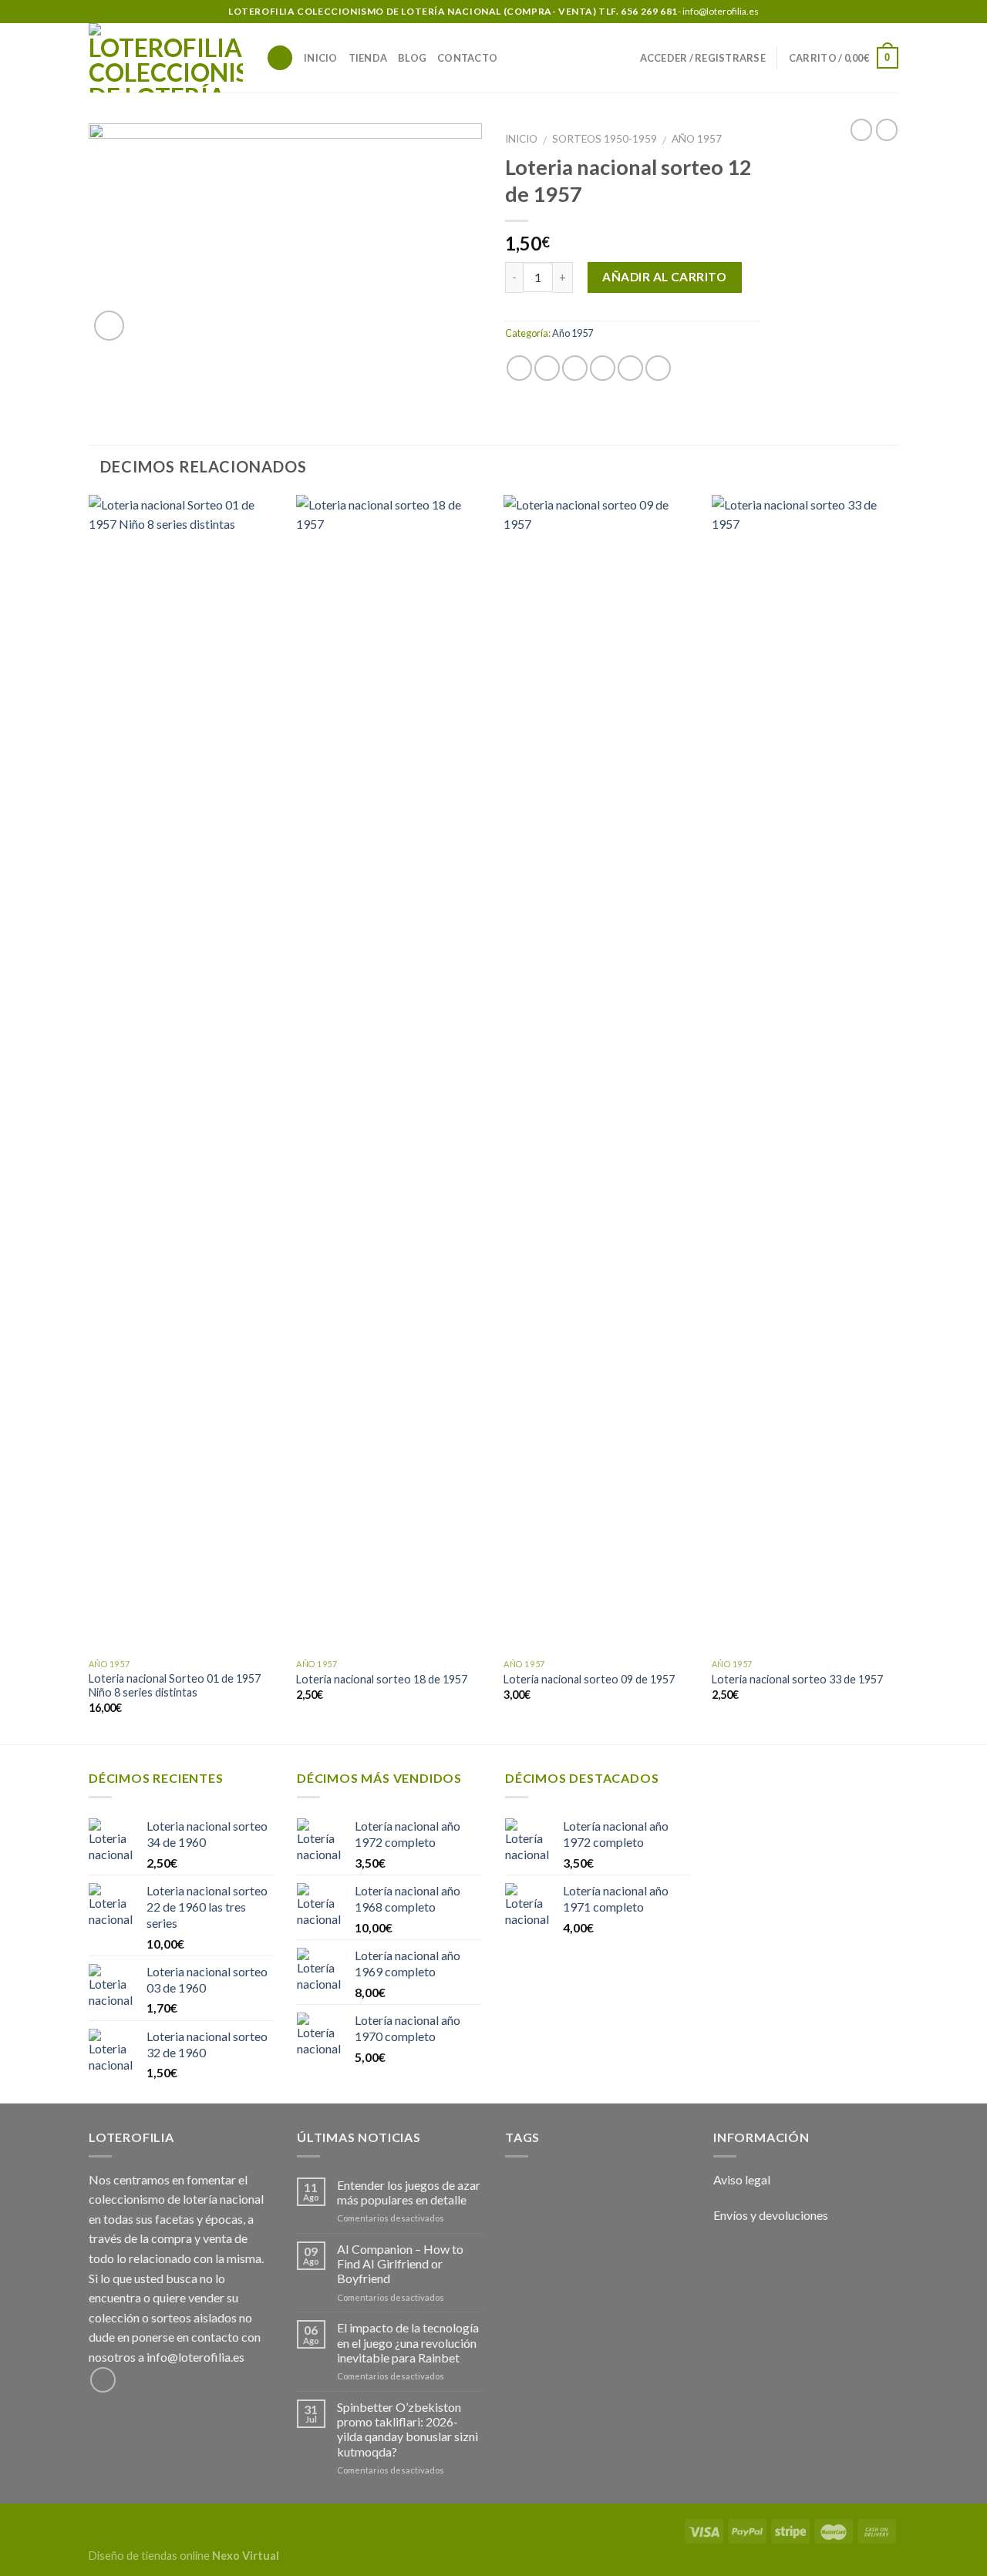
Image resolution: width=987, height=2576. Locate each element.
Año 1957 (697, 139)
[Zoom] (109, 326)
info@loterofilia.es (195, 2357)
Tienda (368, 58)
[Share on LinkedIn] (658, 368)
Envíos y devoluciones (771, 2215)
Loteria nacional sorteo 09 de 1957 (589, 1679)
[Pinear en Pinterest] (603, 368)
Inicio (321, 58)
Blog (412, 58)
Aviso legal (742, 2179)
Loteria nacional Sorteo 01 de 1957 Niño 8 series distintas (175, 1686)
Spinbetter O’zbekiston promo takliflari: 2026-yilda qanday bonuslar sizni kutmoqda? (408, 2429)
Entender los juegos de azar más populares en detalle (409, 2192)
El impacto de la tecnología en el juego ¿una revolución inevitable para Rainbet (408, 2342)
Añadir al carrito (664, 277)
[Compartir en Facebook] (519, 368)
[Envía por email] (575, 368)
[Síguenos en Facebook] (891, 12)
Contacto (467, 58)
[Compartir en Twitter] (547, 368)
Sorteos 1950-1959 (605, 139)
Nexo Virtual (246, 2556)
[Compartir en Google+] (630, 368)
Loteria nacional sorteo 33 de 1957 (797, 1679)
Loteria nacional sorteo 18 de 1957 (382, 1679)
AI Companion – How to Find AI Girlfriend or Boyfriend (400, 2263)
